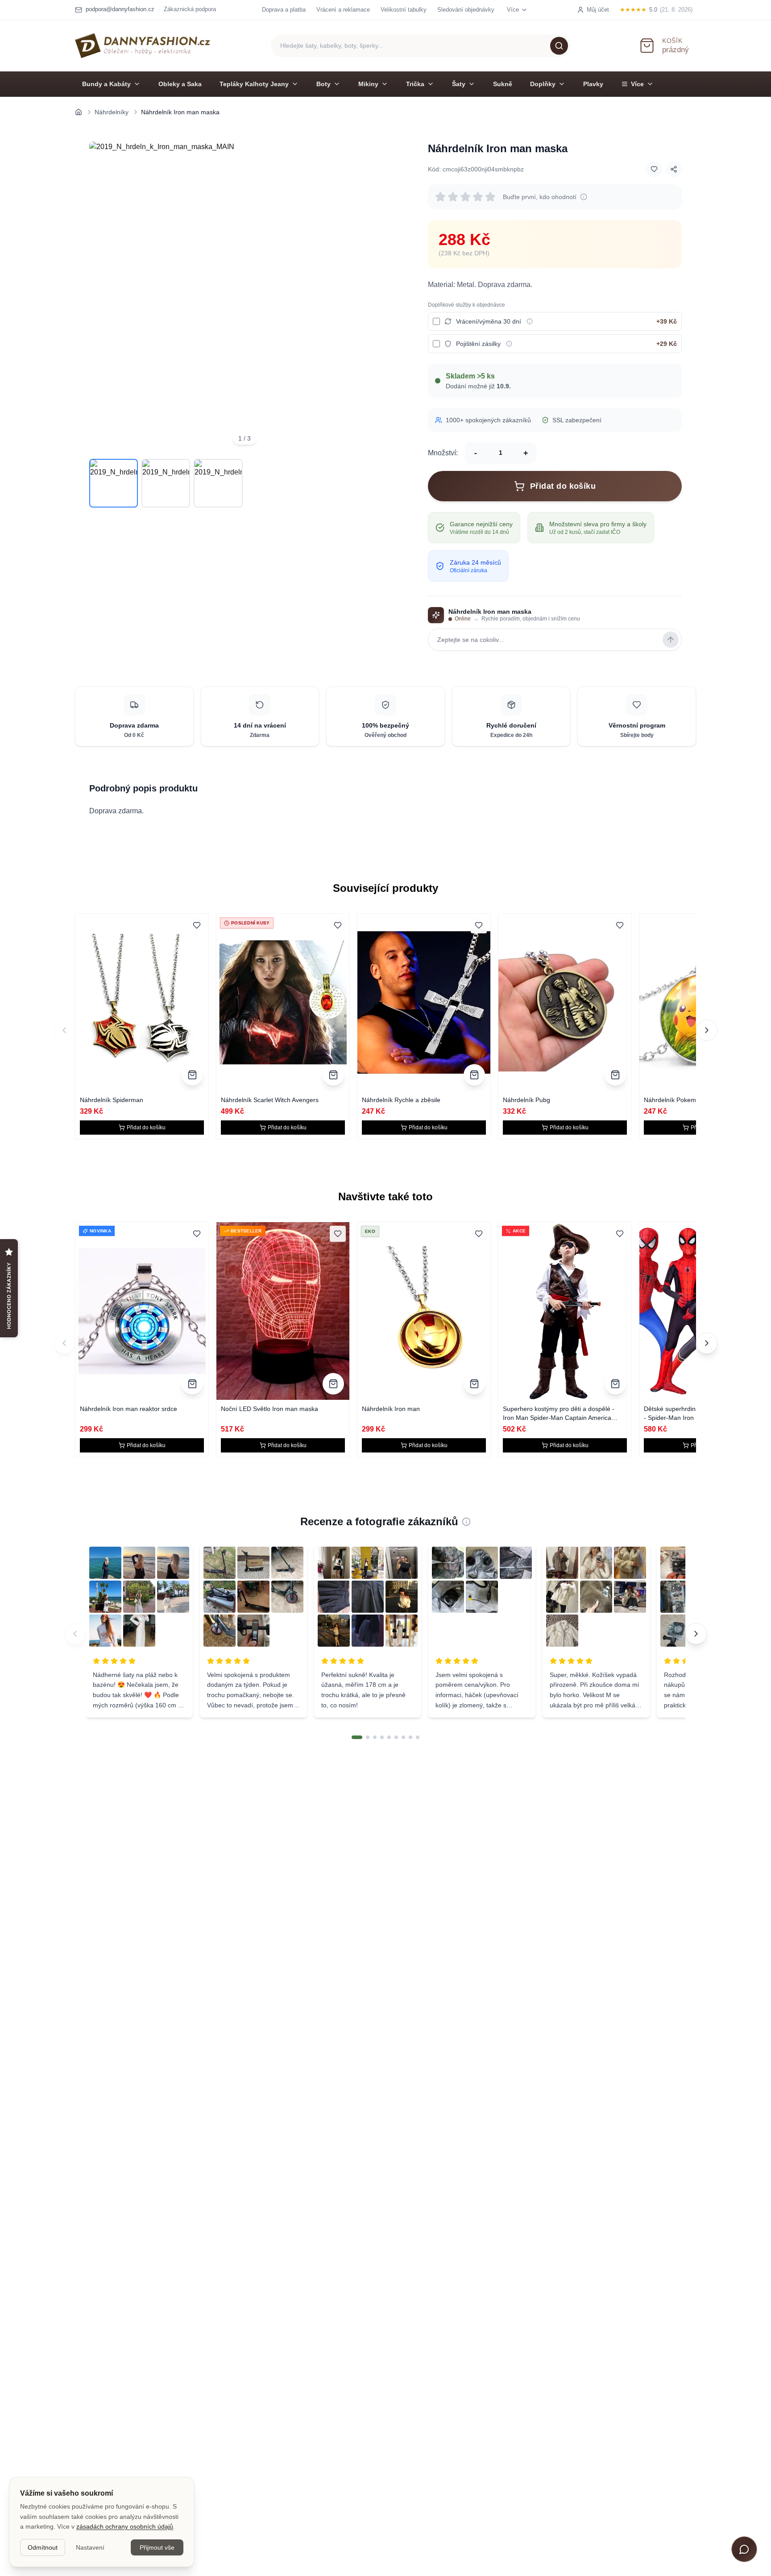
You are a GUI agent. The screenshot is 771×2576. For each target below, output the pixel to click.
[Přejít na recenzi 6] (396, 1737)
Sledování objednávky (466, 10)
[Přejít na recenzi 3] (375, 1737)
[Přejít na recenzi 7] (403, 1737)
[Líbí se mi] (654, 169)
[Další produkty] (707, 1030)
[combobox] (421, 46)
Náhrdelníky (112, 112)
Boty (323, 84)
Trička (415, 84)
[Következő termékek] (707, 1343)
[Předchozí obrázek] (102, 297)
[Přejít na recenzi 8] (410, 1737)
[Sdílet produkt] (674, 169)
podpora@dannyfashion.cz (120, 9)
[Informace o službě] (530, 321)
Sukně (503, 84)
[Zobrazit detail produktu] (192, 1075)
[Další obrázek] (387, 297)
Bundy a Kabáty (106, 84)
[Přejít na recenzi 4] (382, 1737)
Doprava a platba (284, 10)
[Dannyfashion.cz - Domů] (143, 46)
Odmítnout (43, 2547)
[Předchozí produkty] (64, 1030)
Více (637, 84)
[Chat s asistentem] (744, 2549)
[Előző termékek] (64, 1343)
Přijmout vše (157, 2547)
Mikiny (368, 84)
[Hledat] (559, 46)
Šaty (459, 84)
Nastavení (90, 2547)
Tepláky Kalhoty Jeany (254, 84)
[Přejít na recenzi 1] (357, 1737)
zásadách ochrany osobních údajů (125, 2526)
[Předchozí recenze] (75, 1634)
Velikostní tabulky (404, 10)
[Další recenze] (696, 1634)
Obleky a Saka (180, 84)
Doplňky (543, 84)
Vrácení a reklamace (343, 10)
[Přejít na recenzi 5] (389, 1737)
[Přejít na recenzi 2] (368, 1737)
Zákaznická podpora (190, 9)
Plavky (593, 84)
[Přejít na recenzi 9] (418, 1737)
